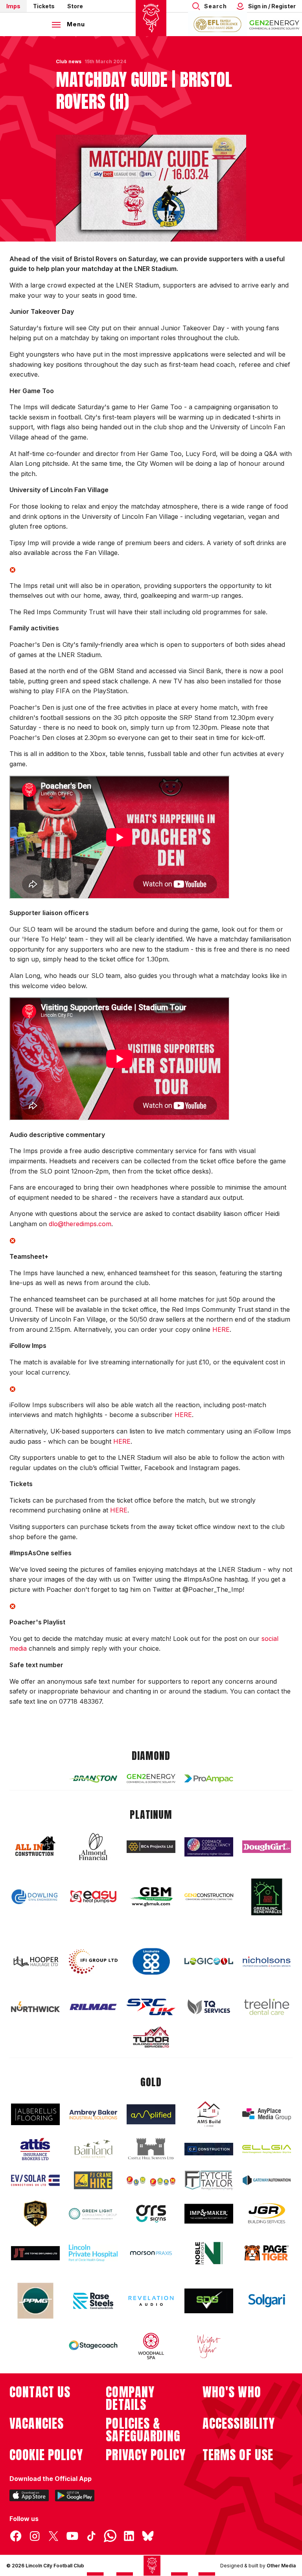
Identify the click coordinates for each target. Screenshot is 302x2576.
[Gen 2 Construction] (209, 1897)
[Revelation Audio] (151, 2301)
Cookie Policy (46, 2455)
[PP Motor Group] (35, 2301)
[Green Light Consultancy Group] (93, 2214)
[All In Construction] (35, 1847)
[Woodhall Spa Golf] (151, 2346)
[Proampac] (209, 1779)
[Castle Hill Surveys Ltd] (151, 2149)
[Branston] (93, 1778)
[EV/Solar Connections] (35, 2181)
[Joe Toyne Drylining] (35, 2253)
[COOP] (151, 1962)
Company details (130, 2398)
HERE (221, 1329)
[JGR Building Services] (267, 2214)
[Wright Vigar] (209, 2346)
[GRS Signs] (151, 2214)
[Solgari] (267, 2301)
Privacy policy (146, 2455)
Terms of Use (238, 2455)
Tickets (44, 6)
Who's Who (232, 2392)
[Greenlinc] (267, 1897)
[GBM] (151, 1897)
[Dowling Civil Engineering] (35, 1897)
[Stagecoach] (93, 2346)
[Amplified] (151, 2114)
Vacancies (37, 2424)
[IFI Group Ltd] (93, 1962)
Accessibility (239, 2424)
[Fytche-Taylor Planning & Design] (209, 2180)
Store (75, 6)
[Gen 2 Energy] (151, 1779)
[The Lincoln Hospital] (93, 2253)
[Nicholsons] (267, 1962)
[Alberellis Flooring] (35, 2114)
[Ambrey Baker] (93, 2114)
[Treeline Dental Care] (267, 2007)
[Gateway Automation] (267, 2180)
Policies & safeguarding (143, 2430)
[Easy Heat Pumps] (93, 1897)
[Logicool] (209, 1961)
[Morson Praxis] (151, 2253)
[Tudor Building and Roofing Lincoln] (151, 2037)
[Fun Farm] (151, 2181)
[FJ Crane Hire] (93, 2180)
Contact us (40, 2392)
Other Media (281, 2566)
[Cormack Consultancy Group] (209, 1847)
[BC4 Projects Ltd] (151, 1847)
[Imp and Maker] (209, 2214)
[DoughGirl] (267, 1847)
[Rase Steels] (93, 2301)
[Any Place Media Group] (267, 2114)
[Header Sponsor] (274, 24)
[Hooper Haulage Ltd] (35, 1962)
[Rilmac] (93, 2007)
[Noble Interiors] (209, 2253)
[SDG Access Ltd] (209, 2301)
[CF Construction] (209, 2149)
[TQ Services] (209, 2007)
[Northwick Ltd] (35, 2007)
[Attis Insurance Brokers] (35, 2149)
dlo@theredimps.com (80, 1224)
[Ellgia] (267, 2149)
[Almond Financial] (93, 1847)
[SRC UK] (151, 2007)
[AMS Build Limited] (209, 2114)
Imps (13, 6)
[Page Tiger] (267, 2253)
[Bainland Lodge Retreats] (93, 2149)
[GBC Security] (35, 2213)
